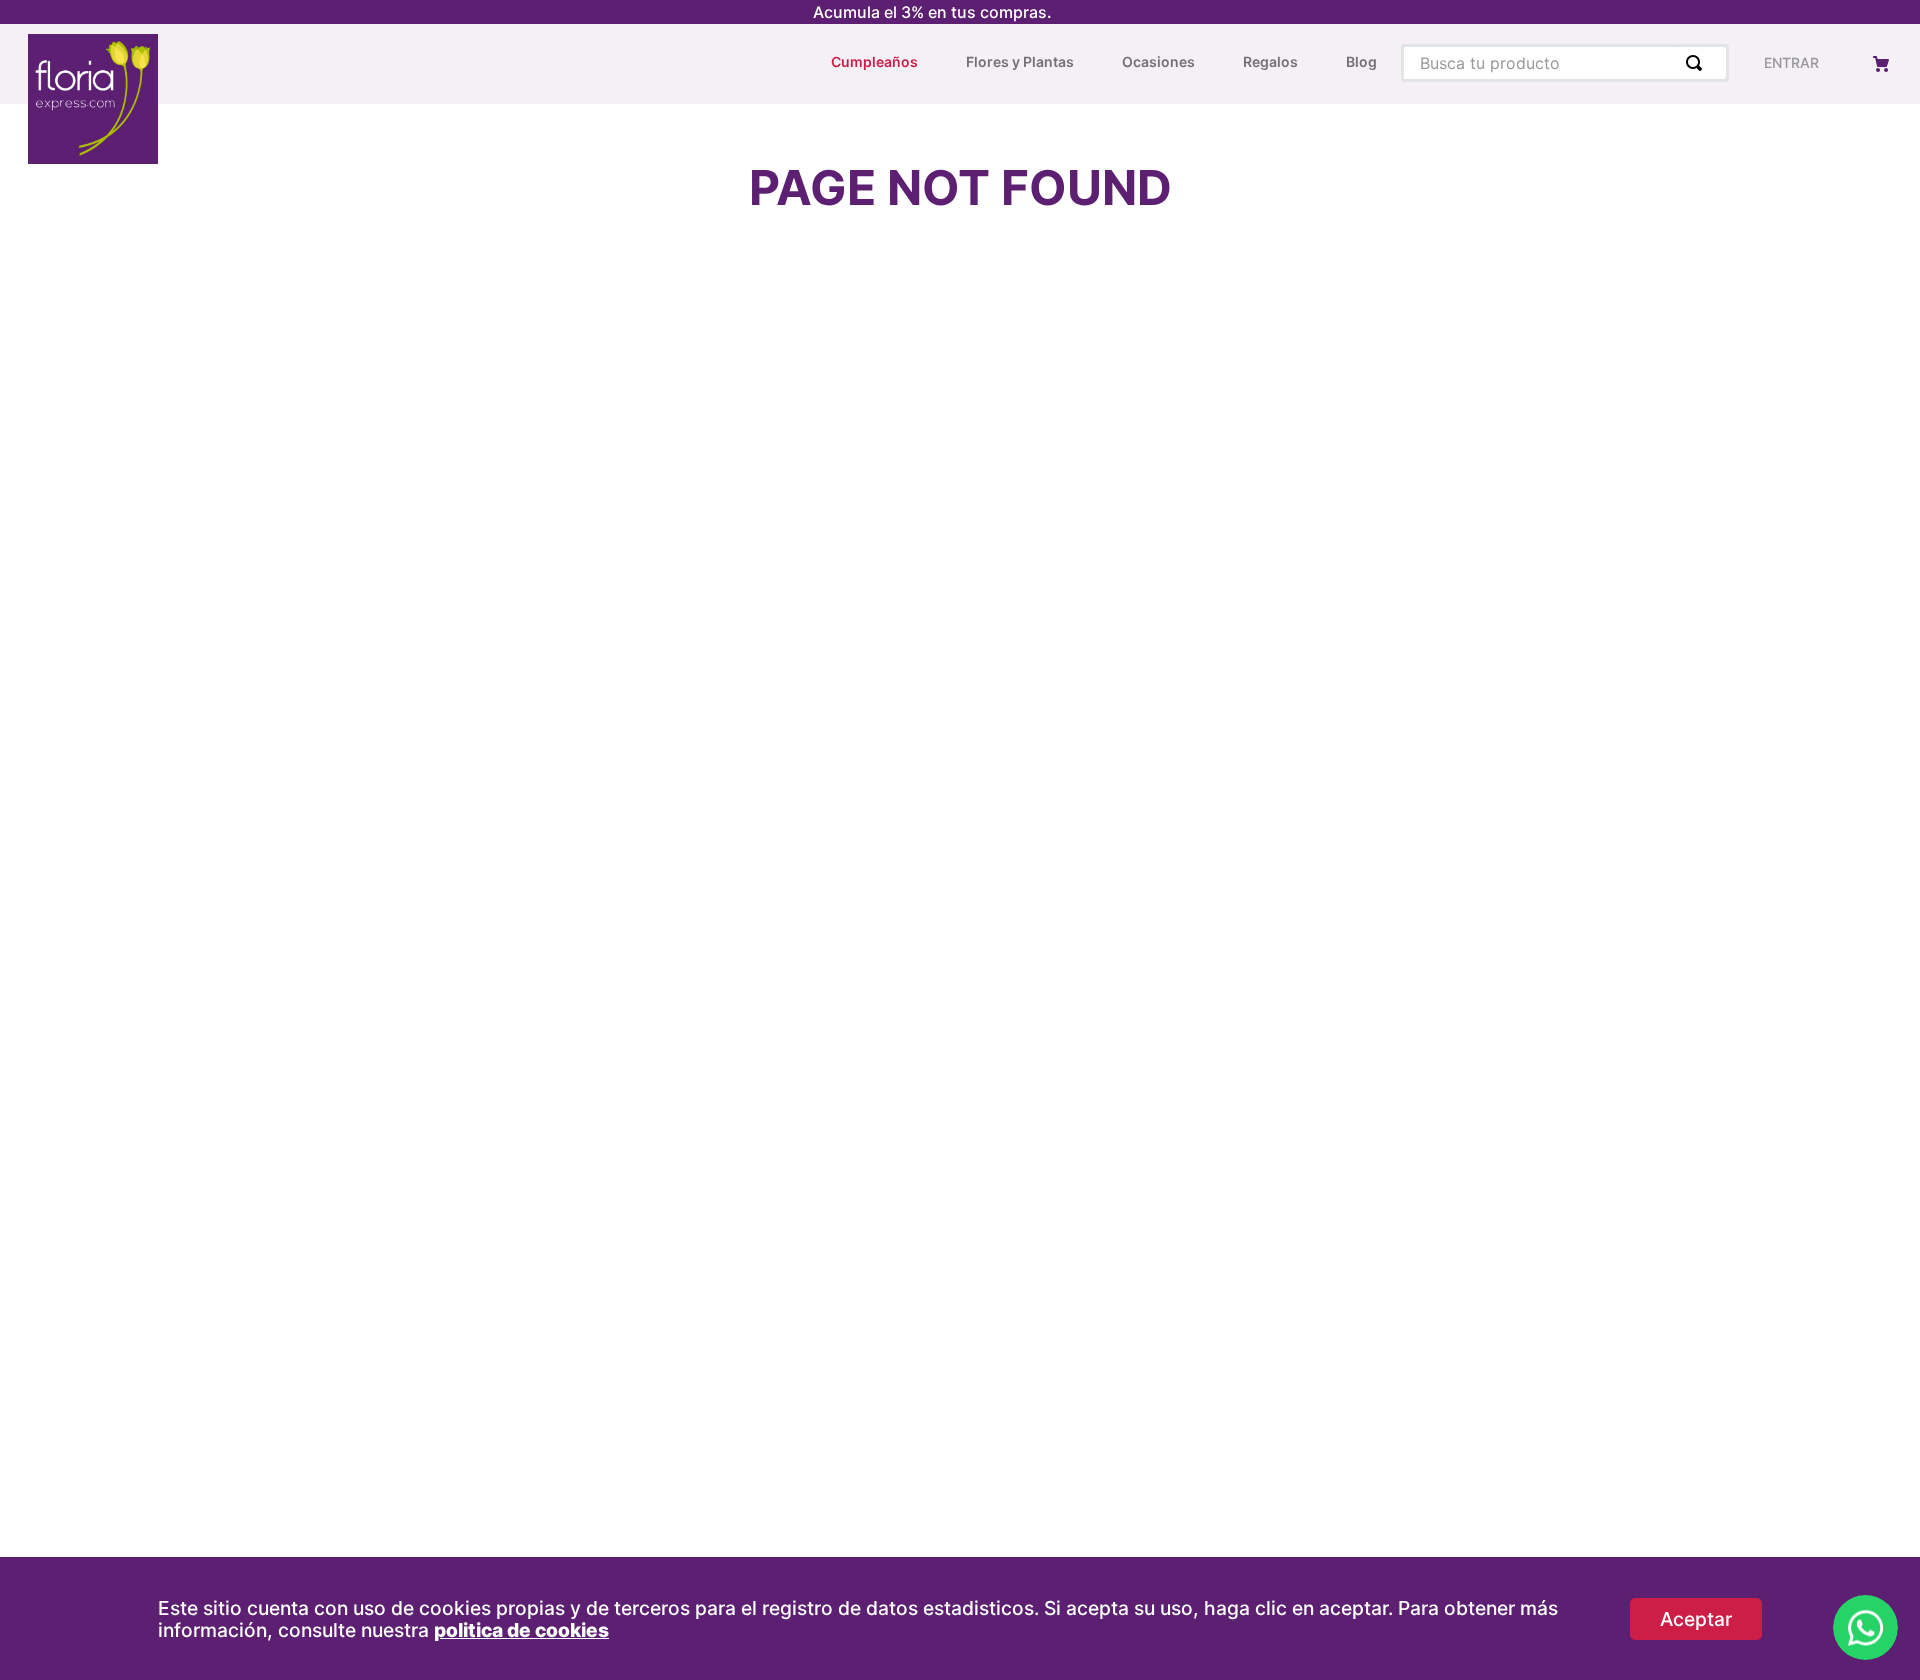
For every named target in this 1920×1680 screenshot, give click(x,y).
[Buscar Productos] (1698, 63)
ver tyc (1082, 12)
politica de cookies (521, 1630)
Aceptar (1696, 1619)
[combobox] (1565, 63)
